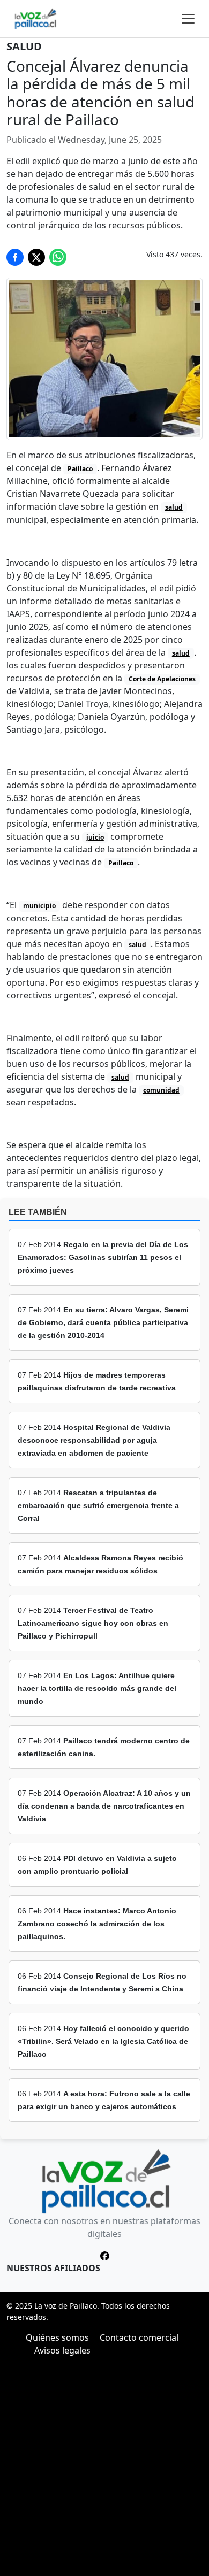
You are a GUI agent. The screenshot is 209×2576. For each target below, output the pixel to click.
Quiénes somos (57, 2337)
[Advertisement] (104, 2466)
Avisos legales (62, 2350)
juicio (95, 837)
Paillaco (80, 469)
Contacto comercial (139, 2337)
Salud (24, 46)
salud (174, 507)
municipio (39, 906)
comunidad (161, 1090)
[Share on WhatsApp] (58, 257)
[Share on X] (36, 257)
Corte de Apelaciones (162, 679)
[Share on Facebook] (15, 257)
